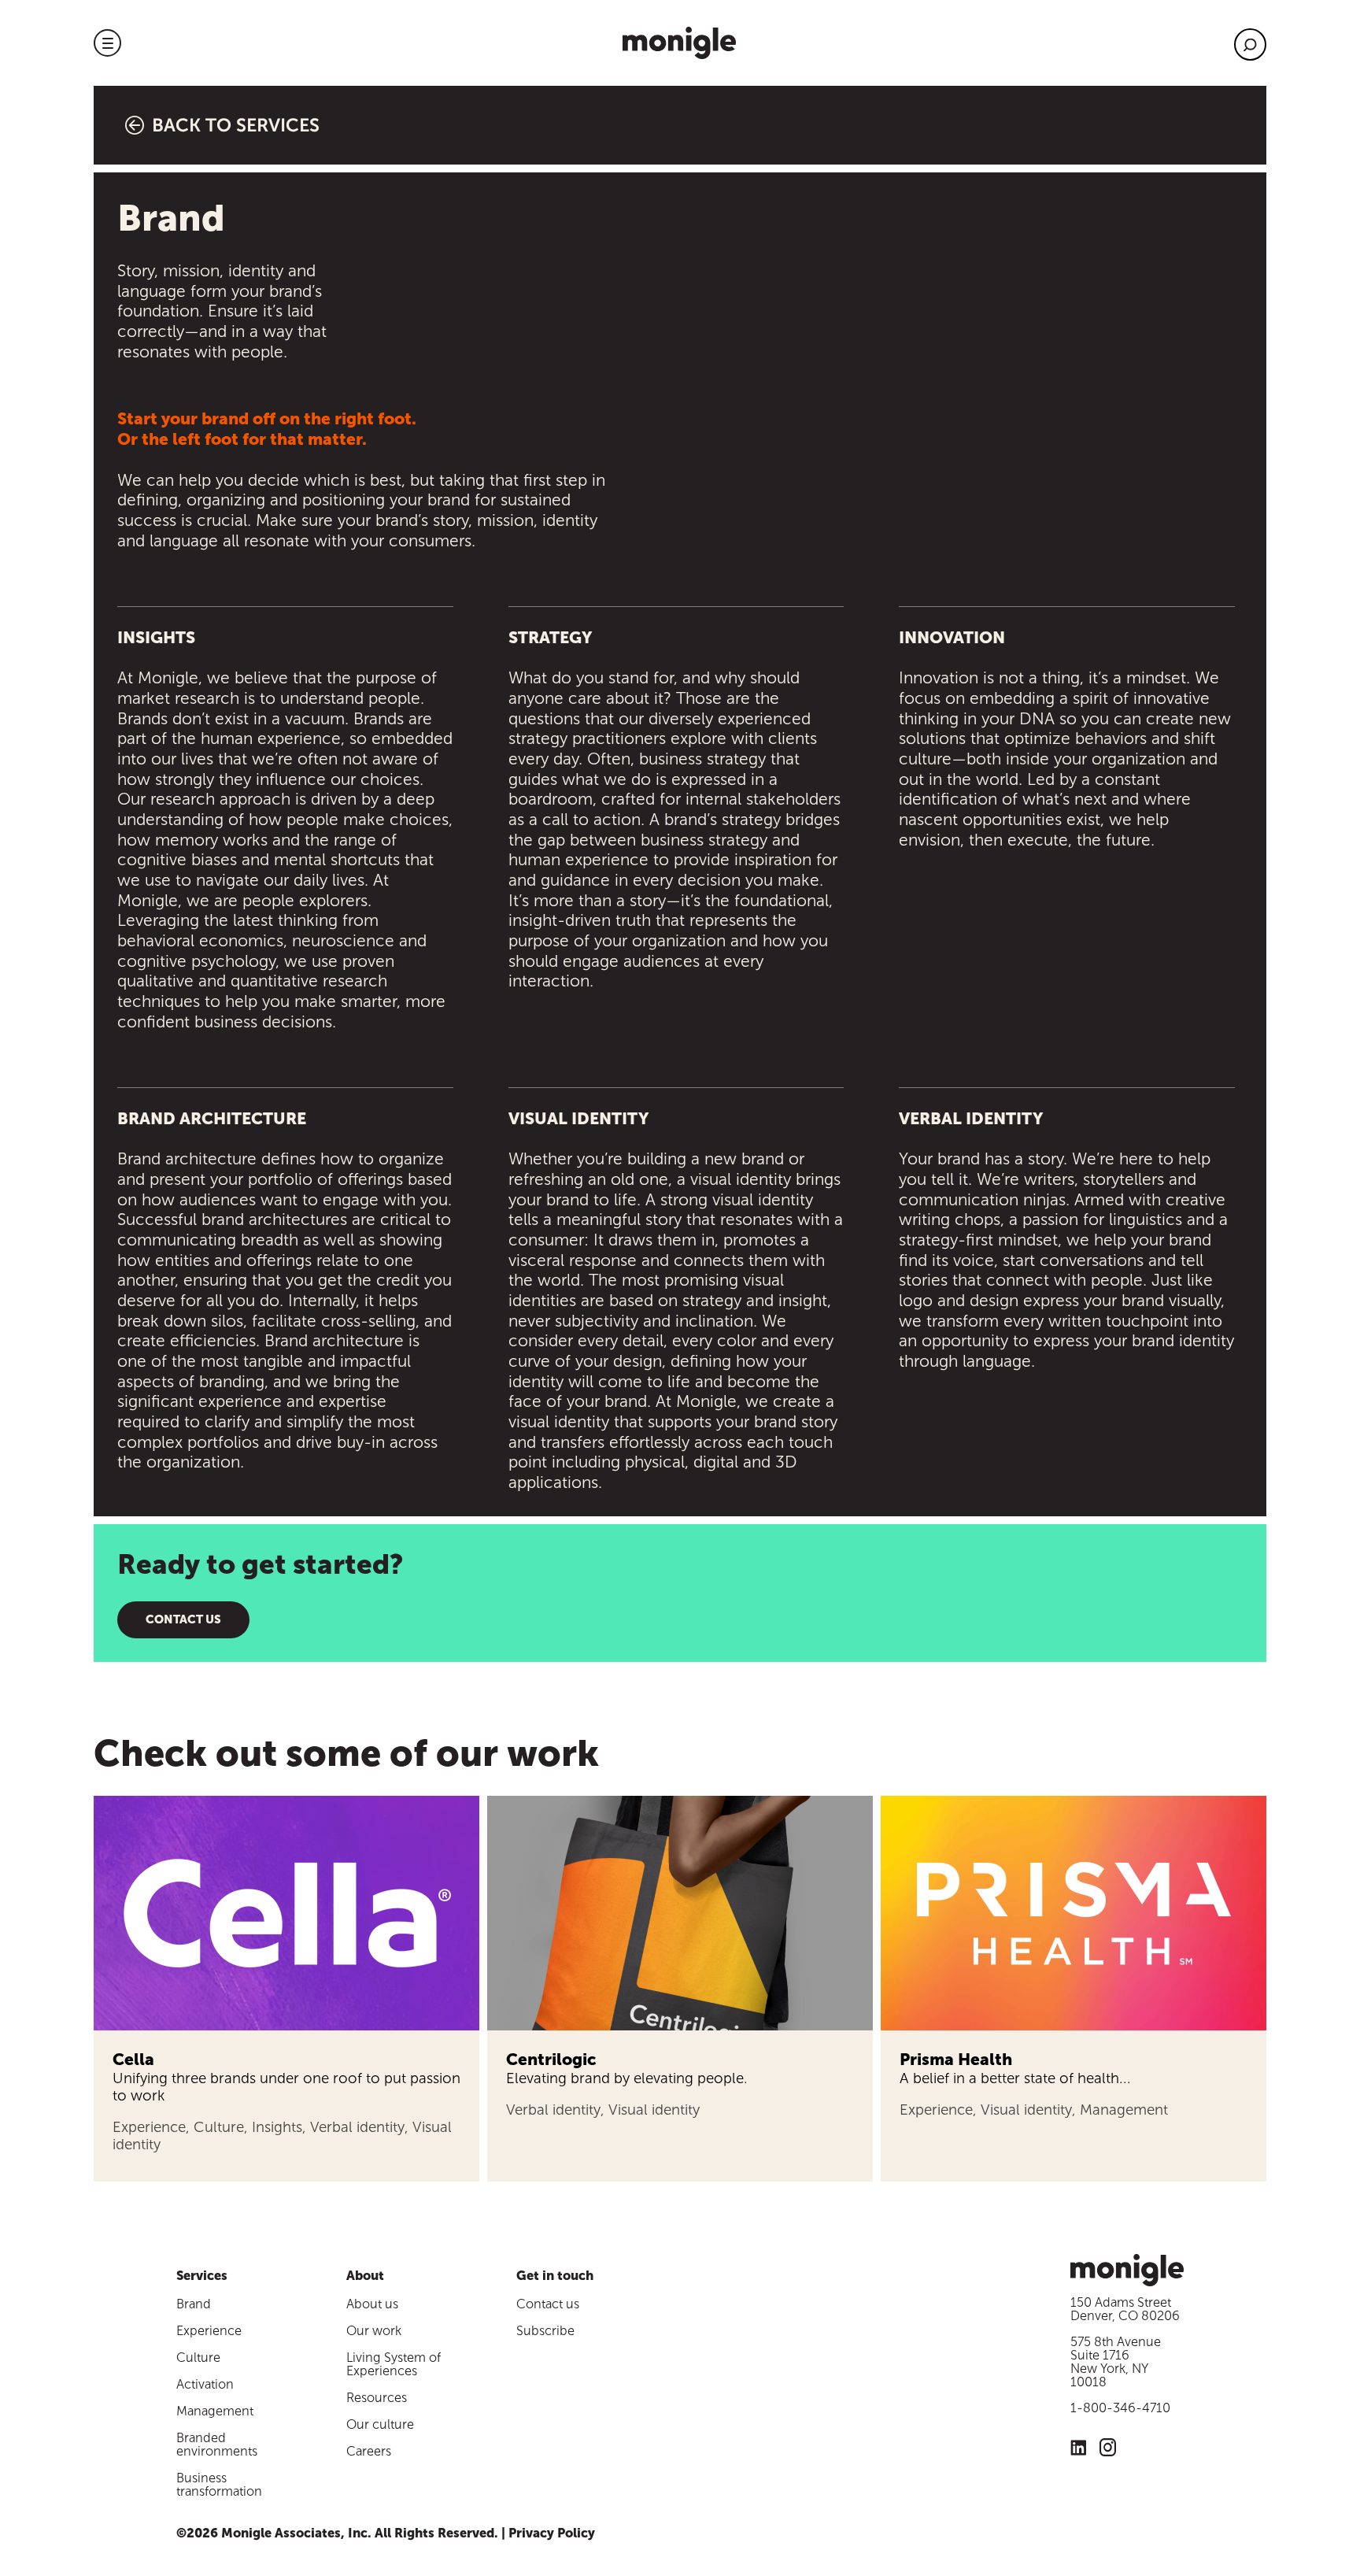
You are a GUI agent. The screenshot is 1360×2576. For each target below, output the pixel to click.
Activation (205, 2384)
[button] (107, 43)
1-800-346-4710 (1120, 2408)
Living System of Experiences (394, 2364)
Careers (369, 2451)
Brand (194, 2304)
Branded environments (217, 2445)
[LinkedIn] (1079, 2450)
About (365, 2276)
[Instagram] (1108, 2450)
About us (372, 2304)
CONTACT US (183, 1619)
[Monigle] (679, 43)
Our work (374, 2331)
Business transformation (219, 2485)
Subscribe (545, 2331)
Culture (198, 2358)
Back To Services (236, 125)
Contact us (548, 2304)
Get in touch (555, 2276)
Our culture (380, 2424)
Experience (209, 2331)
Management (215, 2411)
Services (202, 2276)
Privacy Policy (552, 2533)
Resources (377, 2398)
